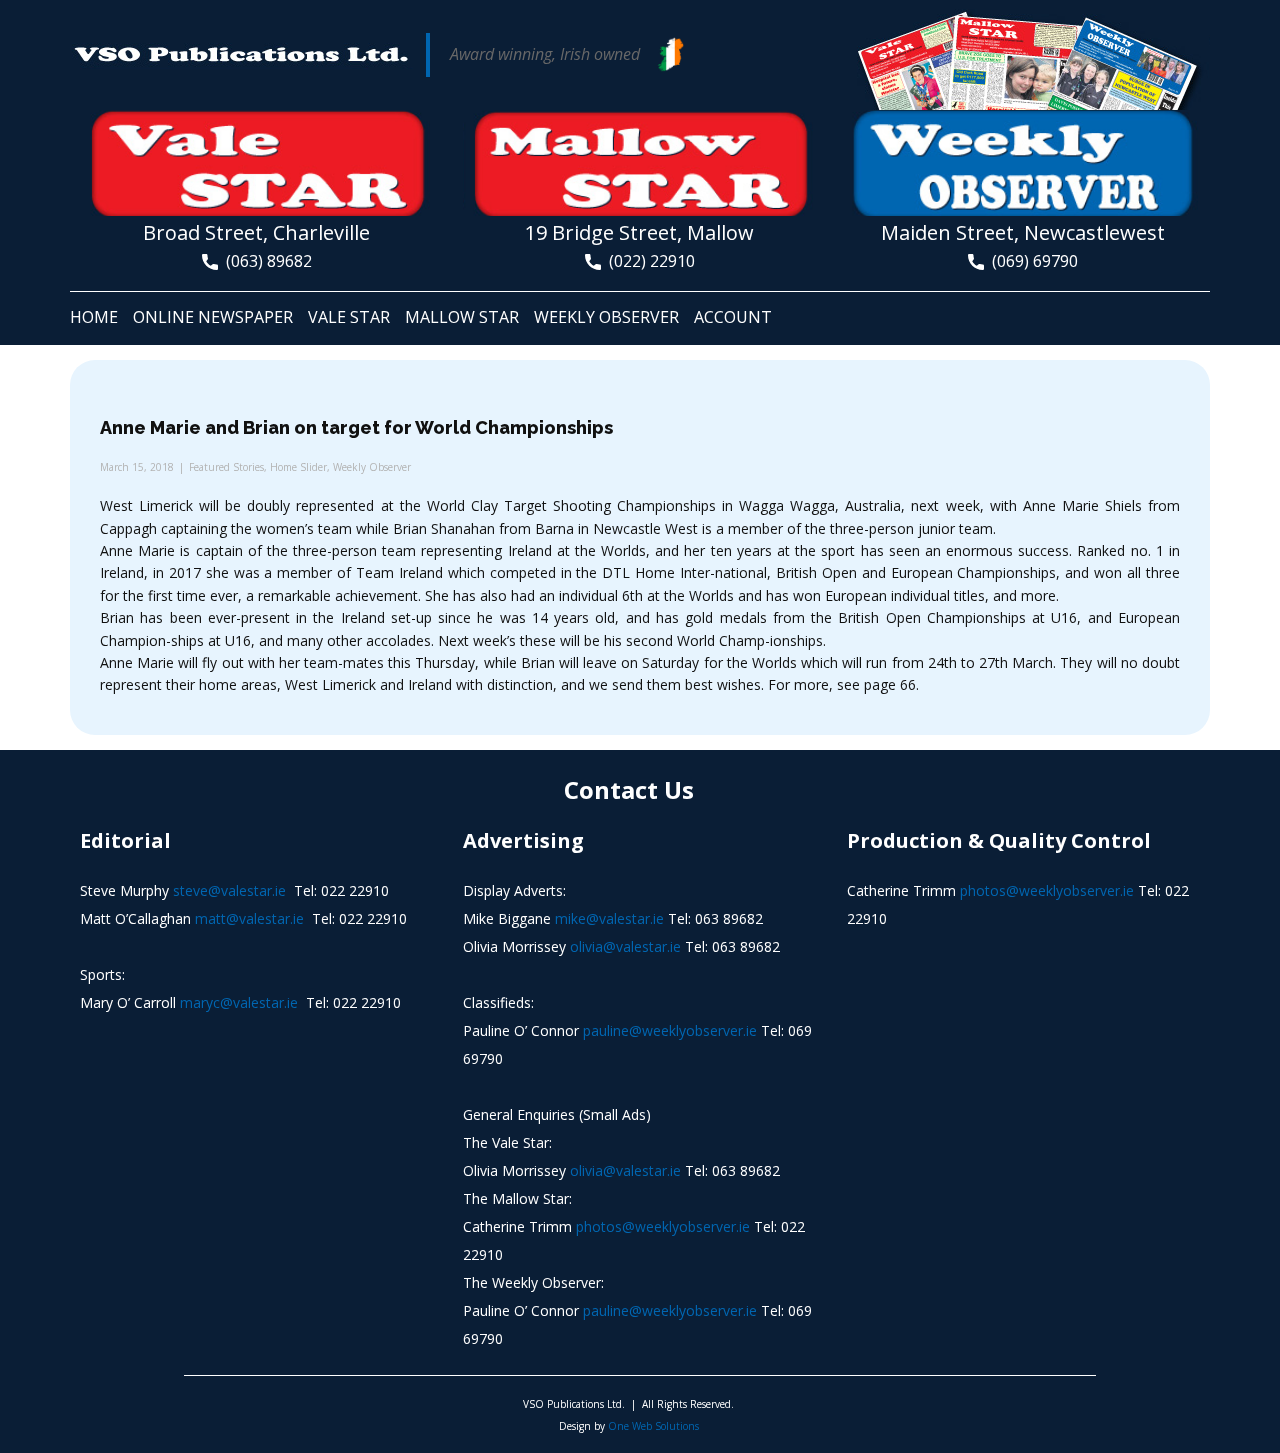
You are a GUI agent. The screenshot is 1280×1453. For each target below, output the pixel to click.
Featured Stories (226, 467)
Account (733, 317)
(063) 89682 (265, 261)
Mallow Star (462, 317)
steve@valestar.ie (229, 890)
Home (94, 317)
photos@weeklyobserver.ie (663, 1226)
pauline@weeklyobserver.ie (670, 1030)
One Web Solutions (653, 1426)
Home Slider (298, 467)
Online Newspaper (213, 317)
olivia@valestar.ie (625, 946)
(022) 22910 (648, 261)
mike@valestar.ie (609, 918)
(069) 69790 (1031, 261)
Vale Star (349, 317)
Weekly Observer (606, 317)
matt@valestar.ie (249, 918)
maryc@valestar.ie (239, 1002)
